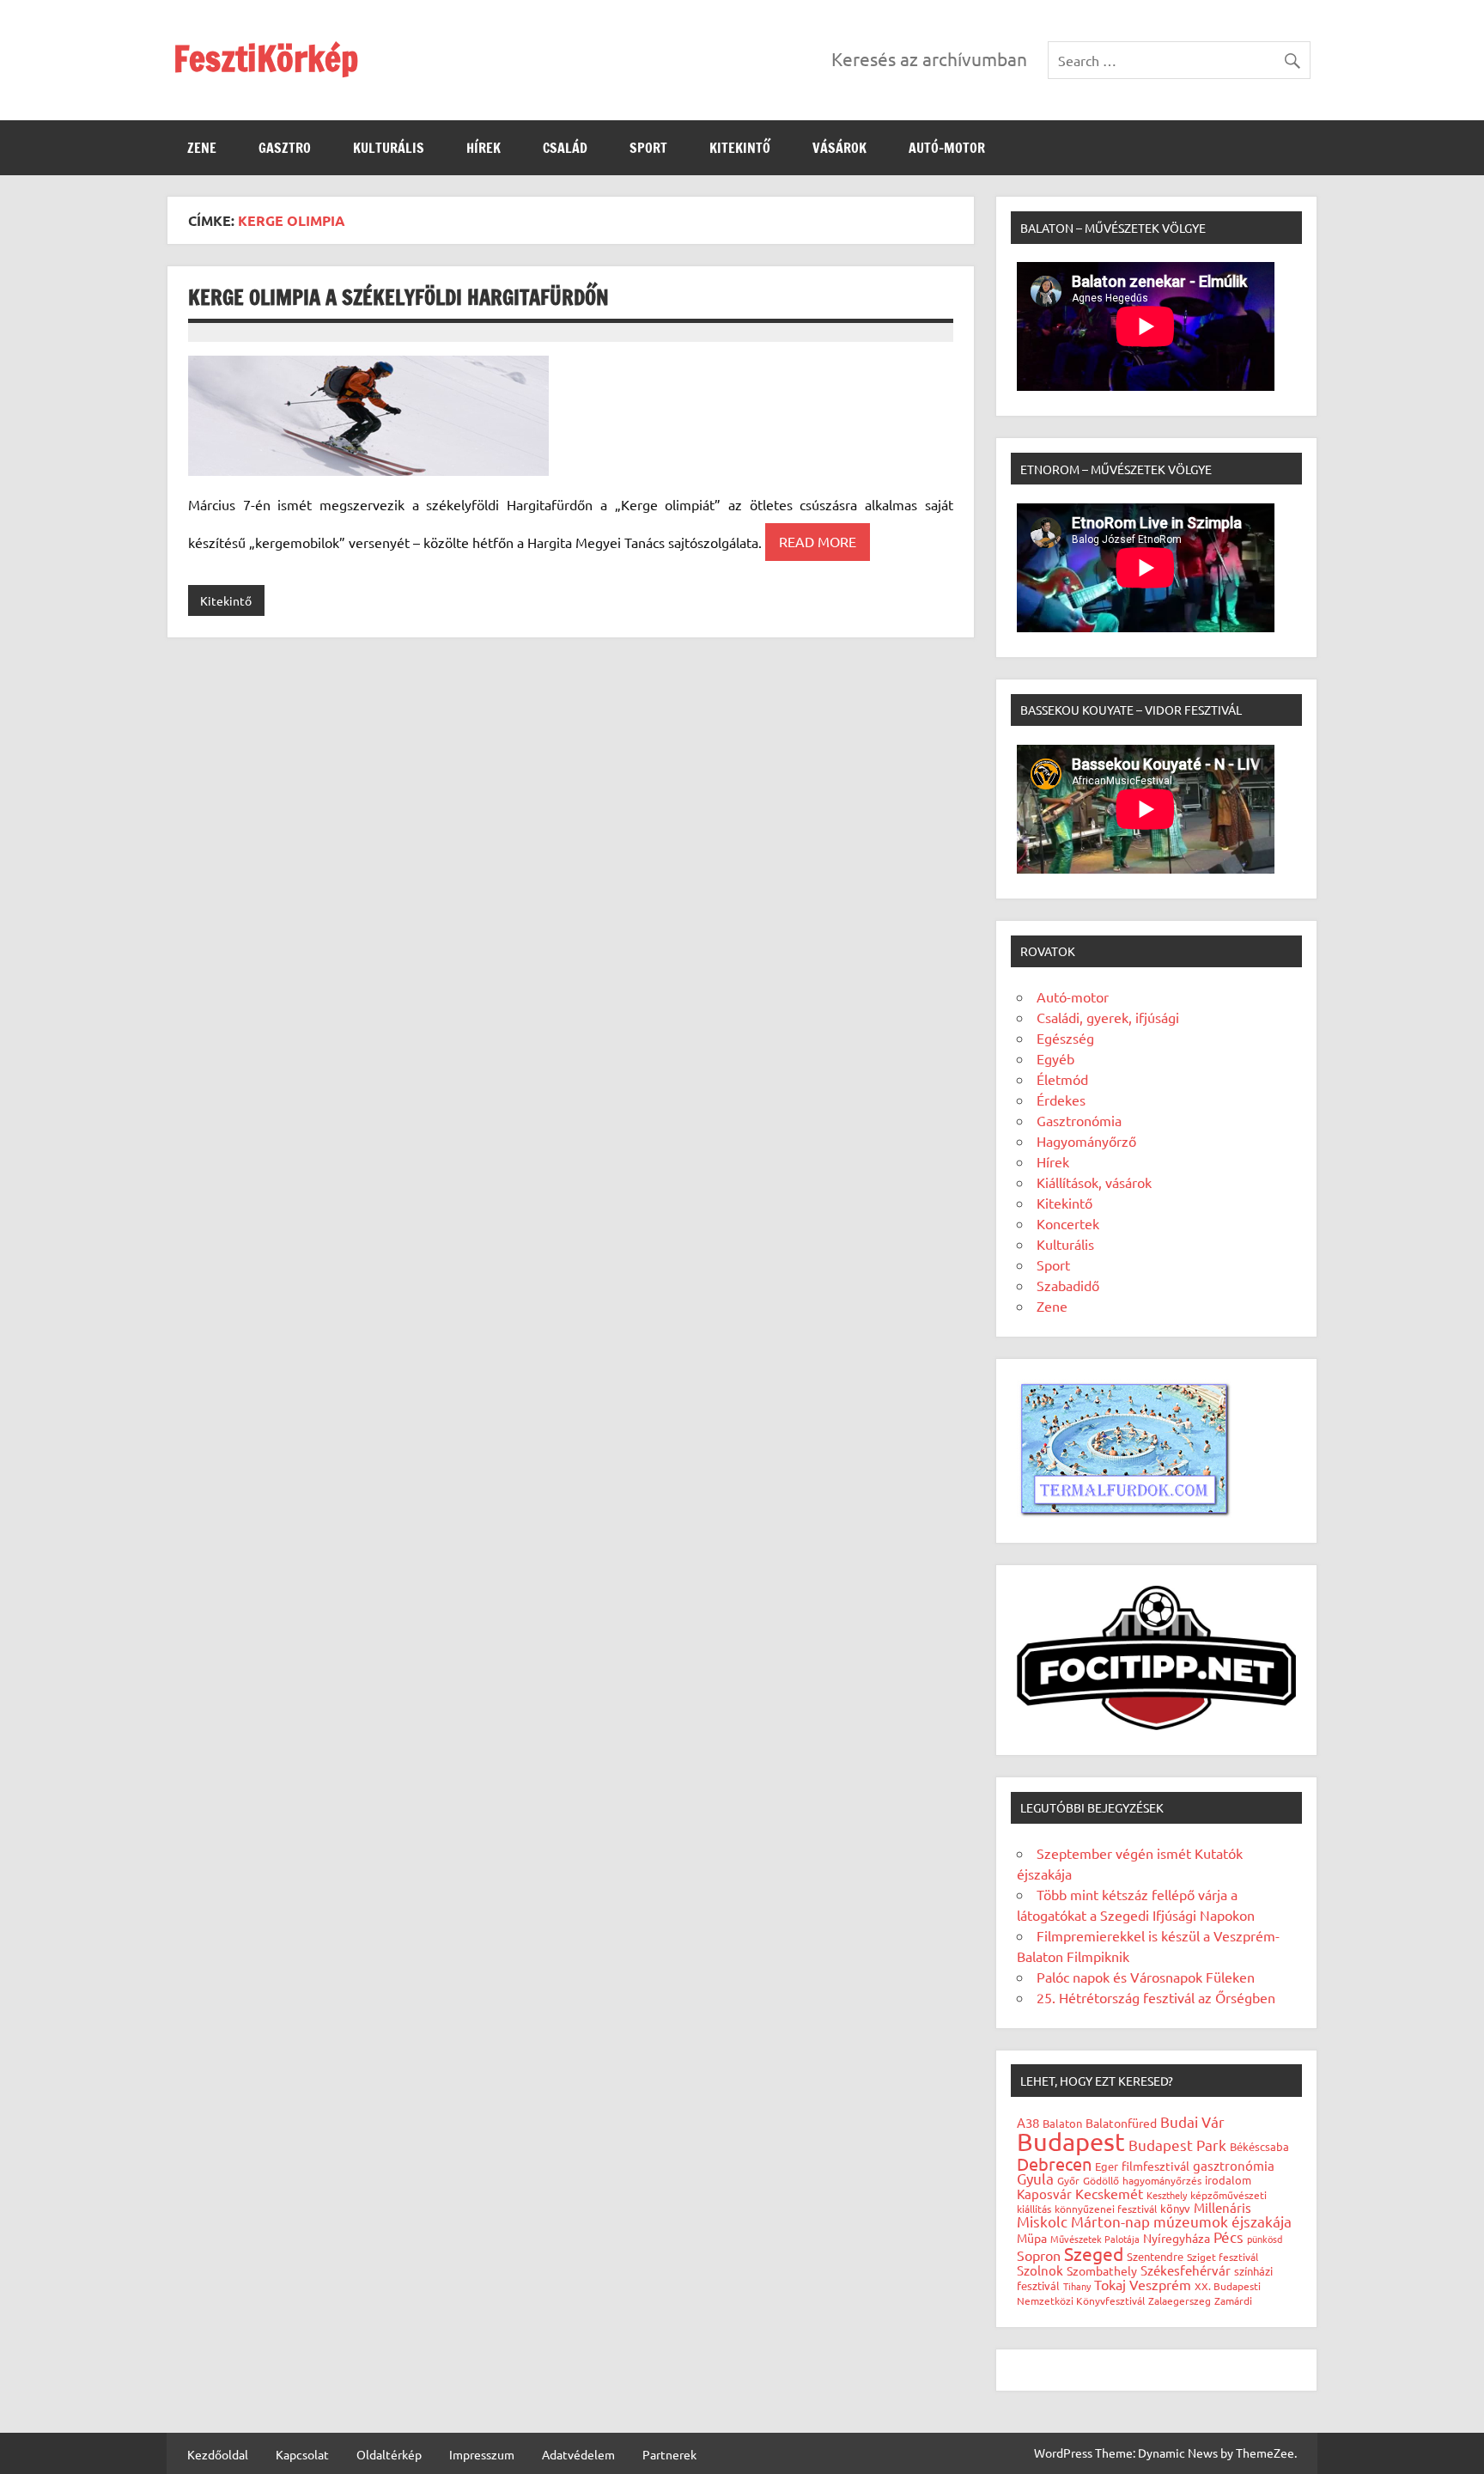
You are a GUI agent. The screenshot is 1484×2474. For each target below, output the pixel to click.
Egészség (1065, 1038)
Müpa (1032, 2238)
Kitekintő (740, 148)
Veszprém (1160, 2284)
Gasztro (285, 148)
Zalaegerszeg (1180, 2300)
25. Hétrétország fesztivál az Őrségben (1156, 1997)
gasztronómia (1234, 2165)
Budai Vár (1192, 2121)
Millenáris (1222, 2207)
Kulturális (389, 148)
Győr (1068, 2180)
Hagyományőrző (1086, 1141)
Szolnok (1040, 2270)
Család (565, 148)
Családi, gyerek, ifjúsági (1108, 1017)
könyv (1175, 2208)
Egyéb (1055, 1058)
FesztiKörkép (266, 58)
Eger (1107, 2166)
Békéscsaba (1259, 2146)
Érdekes (1061, 1100)
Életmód (1062, 1079)
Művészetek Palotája (1095, 2239)
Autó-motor (947, 148)
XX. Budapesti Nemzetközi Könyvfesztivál (1139, 2293)
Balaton (1062, 2123)
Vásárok (839, 148)
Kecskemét (1109, 2193)
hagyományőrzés (1162, 2180)
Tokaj (1110, 2284)
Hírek (484, 148)
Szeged (1094, 2253)
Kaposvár (1044, 2194)
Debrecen (1054, 2163)
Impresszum (482, 2454)
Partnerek (669, 2454)
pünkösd (1265, 2239)
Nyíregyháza (1177, 2238)
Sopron (1039, 2255)
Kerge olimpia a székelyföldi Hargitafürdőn (398, 297)
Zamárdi (1233, 2300)
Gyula (1035, 2178)
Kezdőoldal (218, 2454)
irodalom (1228, 2180)
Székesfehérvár (1186, 2270)
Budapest (1071, 2142)
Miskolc (1042, 2221)
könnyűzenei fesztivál (1106, 2209)
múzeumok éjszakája (1222, 2221)
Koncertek (1068, 1223)
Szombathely (1102, 2270)
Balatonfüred (1121, 2123)
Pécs (1229, 2236)
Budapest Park (1177, 2145)
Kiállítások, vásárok (1094, 1182)
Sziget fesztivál (1222, 2257)
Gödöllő (1101, 2180)
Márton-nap (1110, 2221)
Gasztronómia (1079, 1120)
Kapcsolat (302, 2454)
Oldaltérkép (389, 2454)
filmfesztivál (1156, 2166)
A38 (1028, 2122)
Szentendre (1155, 2256)
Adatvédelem (578, 2454)
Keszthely (1167, 2195)
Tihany (1077, 2286)
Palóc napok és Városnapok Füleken (1146, 1977)
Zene (202, 148)
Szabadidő (1068, 1285)
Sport (648, 148)
